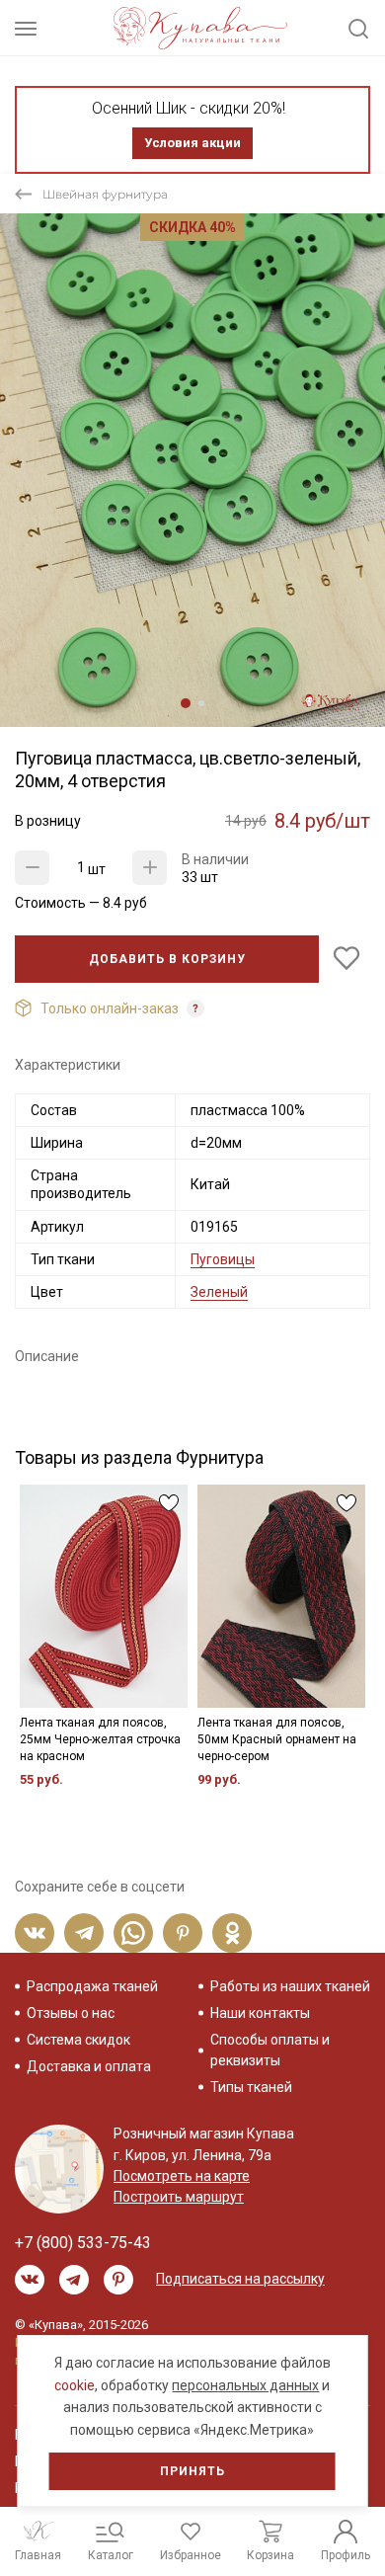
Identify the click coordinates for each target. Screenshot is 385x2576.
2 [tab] (201, 703)
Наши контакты (260, 2013)
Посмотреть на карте (182, 2176)
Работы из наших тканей (290, 1986)
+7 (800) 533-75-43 (83, 2243)
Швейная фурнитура (105, 194)
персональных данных (245, 2385)
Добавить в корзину (167, 959)
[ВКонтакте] (35, 1933)
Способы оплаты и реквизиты (270, 2050)
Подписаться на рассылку (240, 2279)
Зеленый (219, 1292)
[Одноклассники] (232, 1933)
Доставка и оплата (89, 2066)
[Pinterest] (183, 1933)
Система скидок (78, 2040)
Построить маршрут (179, 2197)
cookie (75, 2385)
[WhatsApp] (133, 1933)
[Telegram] (84, 1933)
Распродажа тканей (92, 1986)
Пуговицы (223, 1259)
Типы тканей (251, 2087)
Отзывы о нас (71, 2013)
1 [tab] (186, 703)
